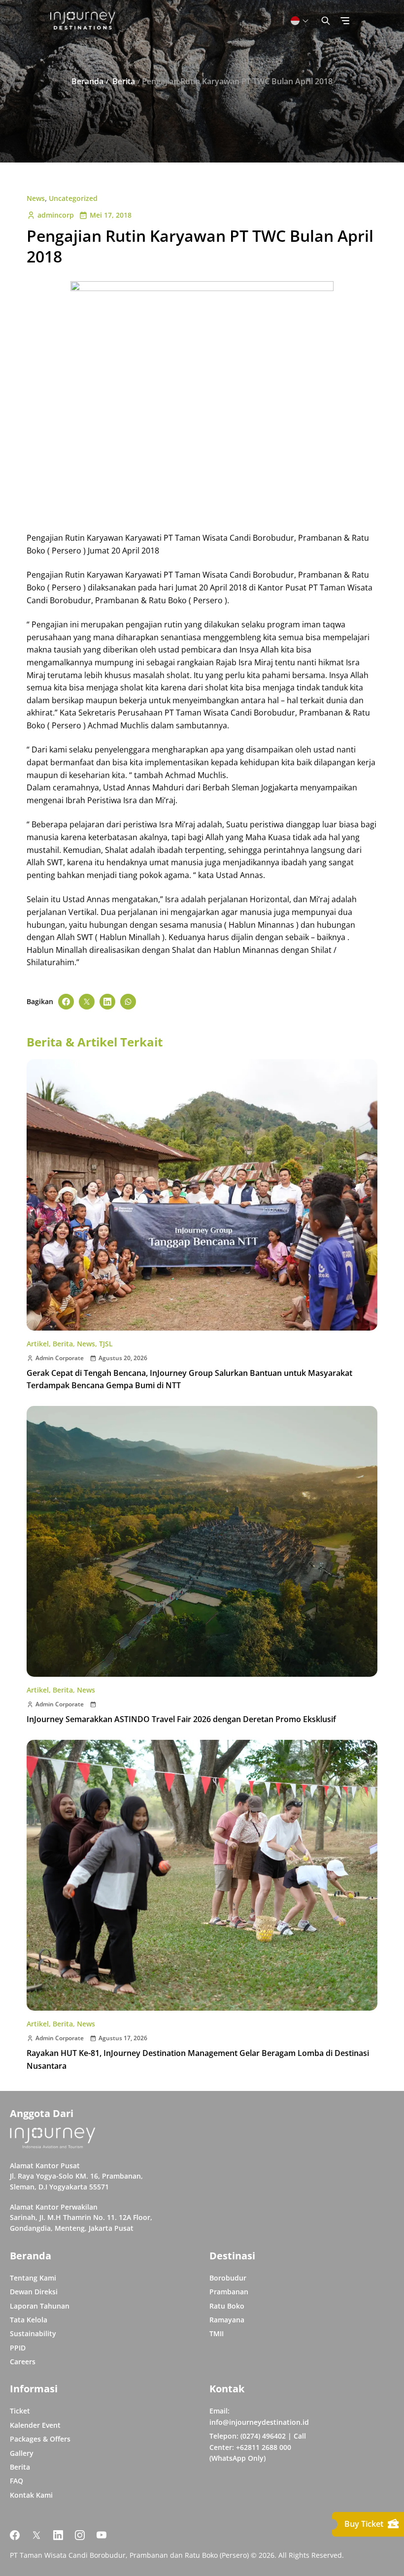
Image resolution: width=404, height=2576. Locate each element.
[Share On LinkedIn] (107, 1002)
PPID (18, 2348)
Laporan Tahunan (40, 2306)
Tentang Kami (33, 2278)
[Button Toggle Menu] (345, 21)
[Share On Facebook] (66, 1002)
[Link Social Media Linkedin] (58, 2535)
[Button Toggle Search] (326, 21)
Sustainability (33, 2333)
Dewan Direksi (34, 2292)
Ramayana (227, 2320)
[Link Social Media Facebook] (15, 2535)
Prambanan (229, 2292)
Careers (23, 2362)
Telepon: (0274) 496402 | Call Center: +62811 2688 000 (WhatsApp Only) (258, 2447)
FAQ (17, 2481)
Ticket (20, 2411)
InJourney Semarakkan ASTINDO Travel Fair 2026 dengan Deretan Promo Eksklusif (181, 1719)
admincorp (56, 215)
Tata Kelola (29, 2320)
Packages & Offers (40, 2439)
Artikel (38, 1344)
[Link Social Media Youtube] (101, 2535)
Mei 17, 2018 (111, 215)
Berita (63, 1344)
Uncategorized (73, 198)
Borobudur (228, 2278)
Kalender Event (35, 2425)
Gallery (22, 2453)
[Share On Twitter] (87, 1002)
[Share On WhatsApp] (128, 1002)
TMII (217, 2333)
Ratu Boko (227, 2306)
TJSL (106, 1344)
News (36, 198)
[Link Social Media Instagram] (80, 2535)
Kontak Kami (31, 2495)
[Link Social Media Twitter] (36, 2535)
